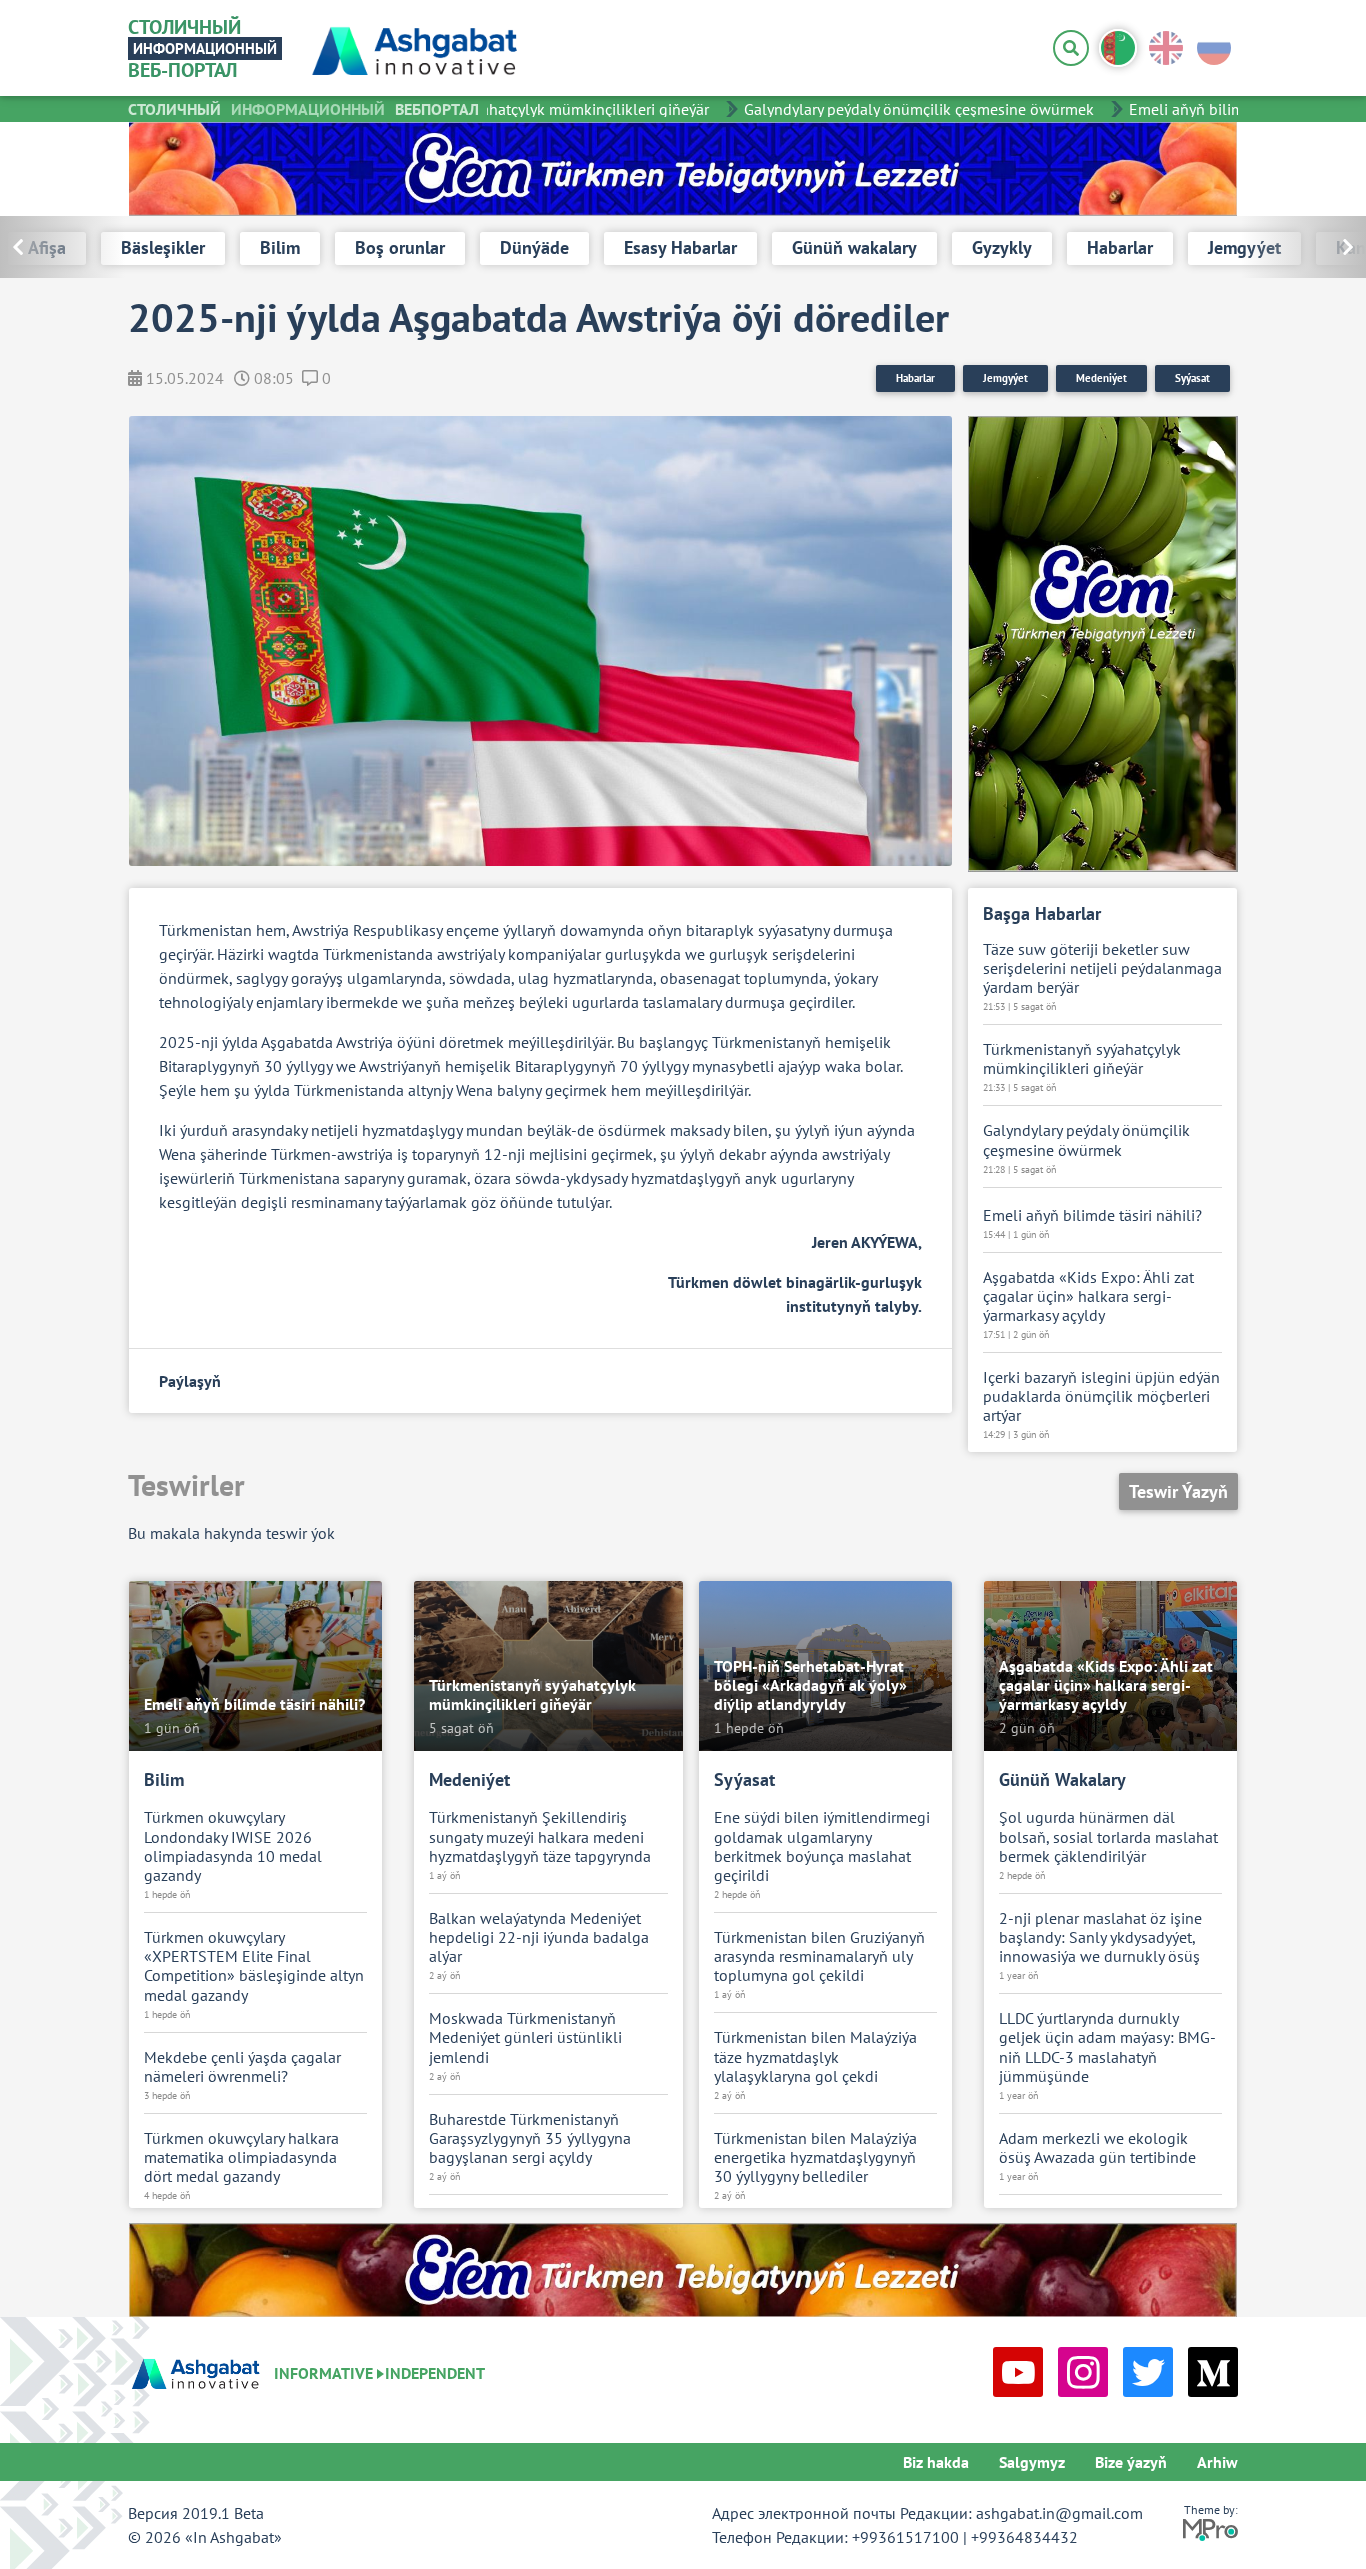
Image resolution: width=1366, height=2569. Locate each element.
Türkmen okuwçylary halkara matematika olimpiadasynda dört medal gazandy (241, 2157)
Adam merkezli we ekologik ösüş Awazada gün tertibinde (1097, 2148)
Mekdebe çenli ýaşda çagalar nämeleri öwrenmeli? (242, 2067)
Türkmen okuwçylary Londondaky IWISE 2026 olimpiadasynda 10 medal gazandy (233, 1846)
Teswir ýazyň (1178, 1491)
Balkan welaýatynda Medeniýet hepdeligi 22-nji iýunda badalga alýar (539, 1937)
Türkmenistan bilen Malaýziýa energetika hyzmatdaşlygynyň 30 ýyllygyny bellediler (815, 2157)
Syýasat (1192, 378)
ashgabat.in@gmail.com (1059, 2513)
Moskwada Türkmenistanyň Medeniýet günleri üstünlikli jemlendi (525, 2037)
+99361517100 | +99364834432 (965, 2537)
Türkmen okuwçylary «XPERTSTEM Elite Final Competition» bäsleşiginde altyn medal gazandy (254, 1966)
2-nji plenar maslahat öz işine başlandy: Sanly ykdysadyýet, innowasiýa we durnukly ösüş (1100, 1937)
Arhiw (1217, 2462)
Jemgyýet (1005, 378)
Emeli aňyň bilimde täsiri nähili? (1210, 109)
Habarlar (915, 378)
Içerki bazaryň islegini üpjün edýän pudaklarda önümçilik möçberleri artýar (1101, 1396)
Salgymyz (1032, 2462)
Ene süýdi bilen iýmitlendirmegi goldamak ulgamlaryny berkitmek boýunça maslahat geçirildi (822, 1846)
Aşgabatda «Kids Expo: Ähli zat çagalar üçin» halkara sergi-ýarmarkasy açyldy (1088, 1296)
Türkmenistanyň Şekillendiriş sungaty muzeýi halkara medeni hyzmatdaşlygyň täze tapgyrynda (540, 1836)
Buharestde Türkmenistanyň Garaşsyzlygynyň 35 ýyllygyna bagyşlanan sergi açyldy (530, 2138)
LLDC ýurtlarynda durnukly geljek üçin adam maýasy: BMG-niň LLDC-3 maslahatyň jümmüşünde (1107, 2047)
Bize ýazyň (1131, 2462)
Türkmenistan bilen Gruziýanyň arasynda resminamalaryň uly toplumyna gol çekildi (819, 1956)
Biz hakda (936, 2462)
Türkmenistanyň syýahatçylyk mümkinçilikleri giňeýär (500, 109)
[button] (1303, 247)
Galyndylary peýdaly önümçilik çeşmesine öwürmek (891, 109)
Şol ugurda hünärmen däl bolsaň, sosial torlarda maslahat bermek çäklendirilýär (1108, 1836)
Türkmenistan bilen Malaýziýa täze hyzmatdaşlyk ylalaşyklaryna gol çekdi (815, 2056)
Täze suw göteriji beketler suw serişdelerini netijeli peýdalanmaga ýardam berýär (1102, 968)
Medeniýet (1101, 378)
